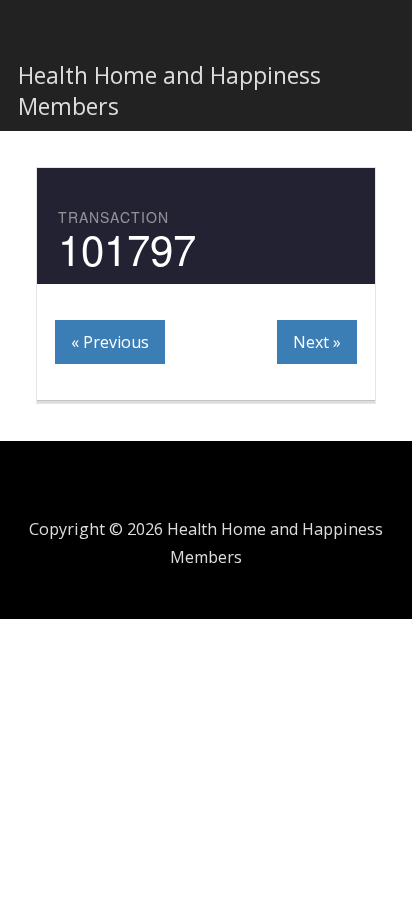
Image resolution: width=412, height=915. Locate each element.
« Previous (110, 342)
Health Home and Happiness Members (169, 90)
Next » (317, 342)
